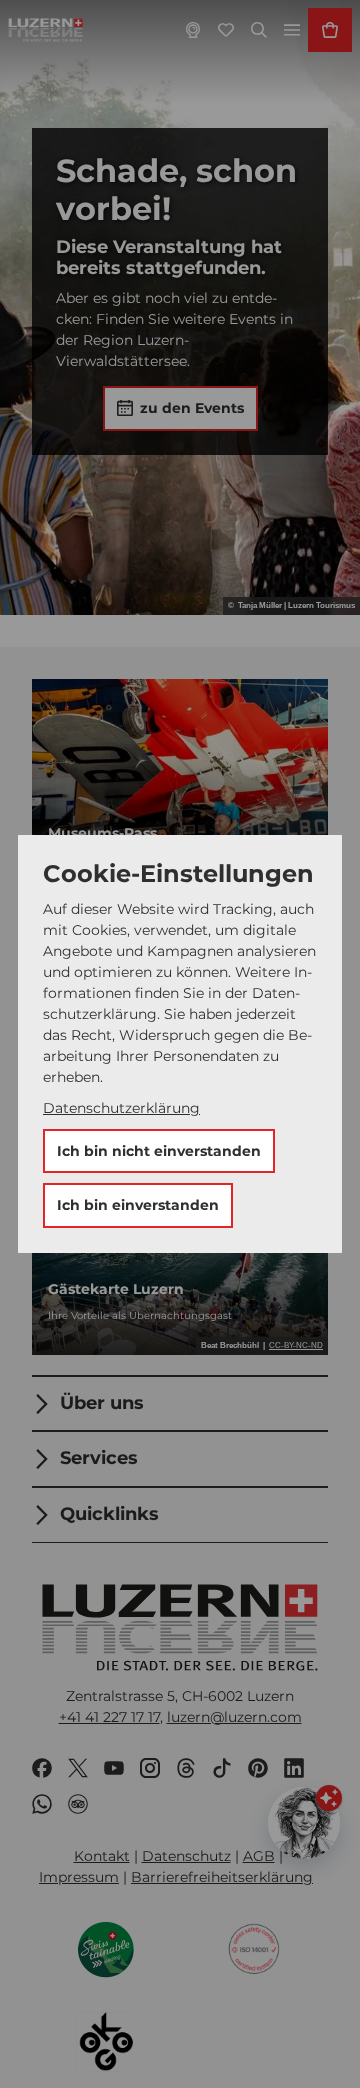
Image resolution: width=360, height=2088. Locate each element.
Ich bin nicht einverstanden (159, 1151)
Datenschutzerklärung (121, 1108)
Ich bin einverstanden (138, 1205)
